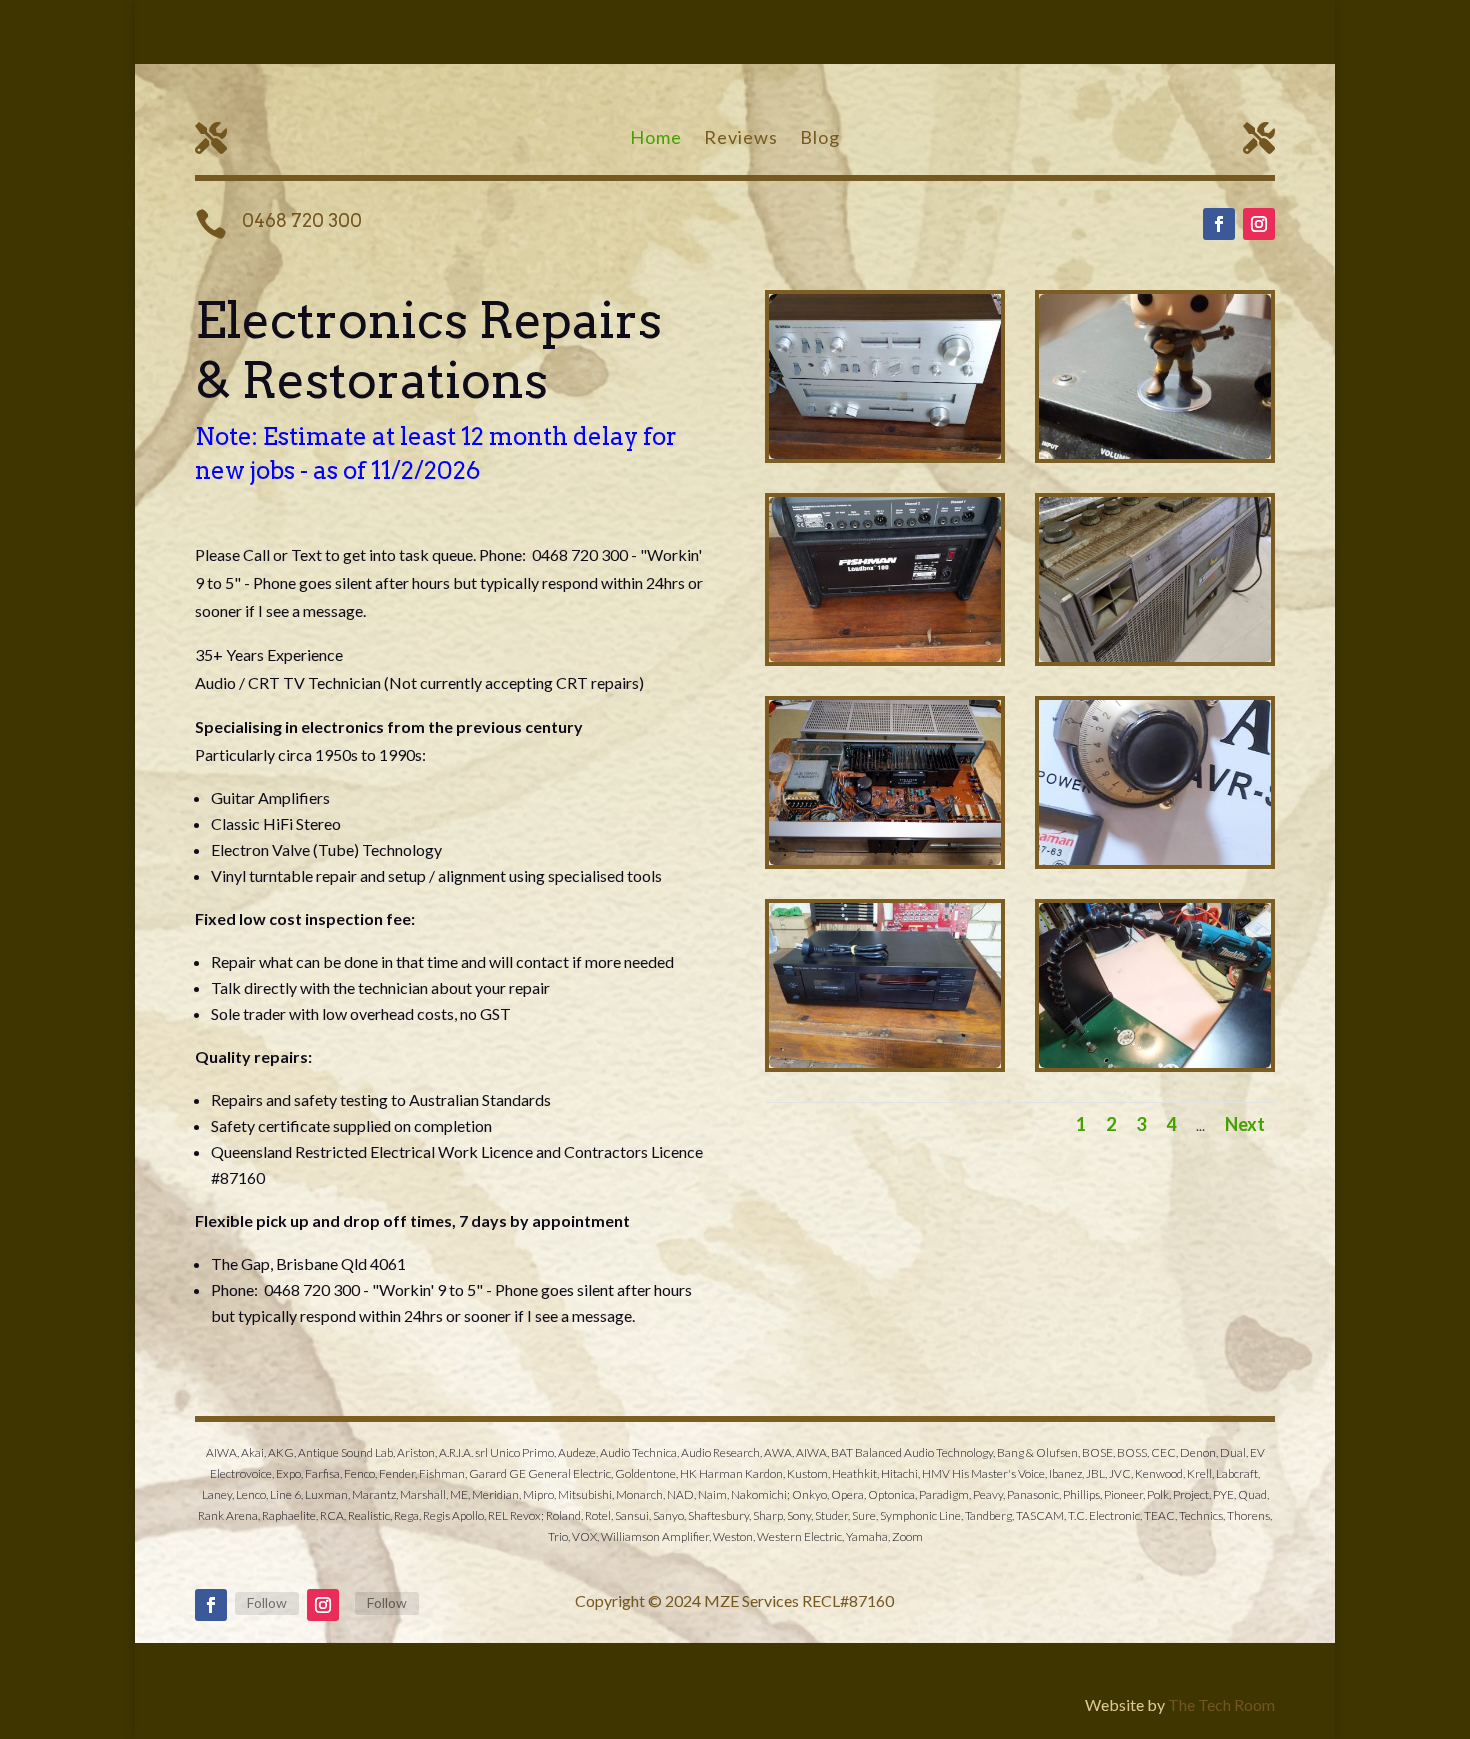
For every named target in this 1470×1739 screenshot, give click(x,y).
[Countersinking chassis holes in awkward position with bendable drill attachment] (1155, 1062)
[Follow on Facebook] (1219, 224)
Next (1245, 1124)
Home (656, 139)
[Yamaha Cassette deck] (885, 1062)
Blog (820, 139)
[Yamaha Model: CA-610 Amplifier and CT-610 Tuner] (885, 453)
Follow (267, 1602)
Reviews (741, 139)
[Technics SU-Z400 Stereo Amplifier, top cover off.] (885, 859)
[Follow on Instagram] (1259, 224)
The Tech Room (1221, 1704)
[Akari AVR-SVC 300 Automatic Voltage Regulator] (1155, 859)
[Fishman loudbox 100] (885, 656)
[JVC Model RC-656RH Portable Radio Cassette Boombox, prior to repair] (1155, 656)
